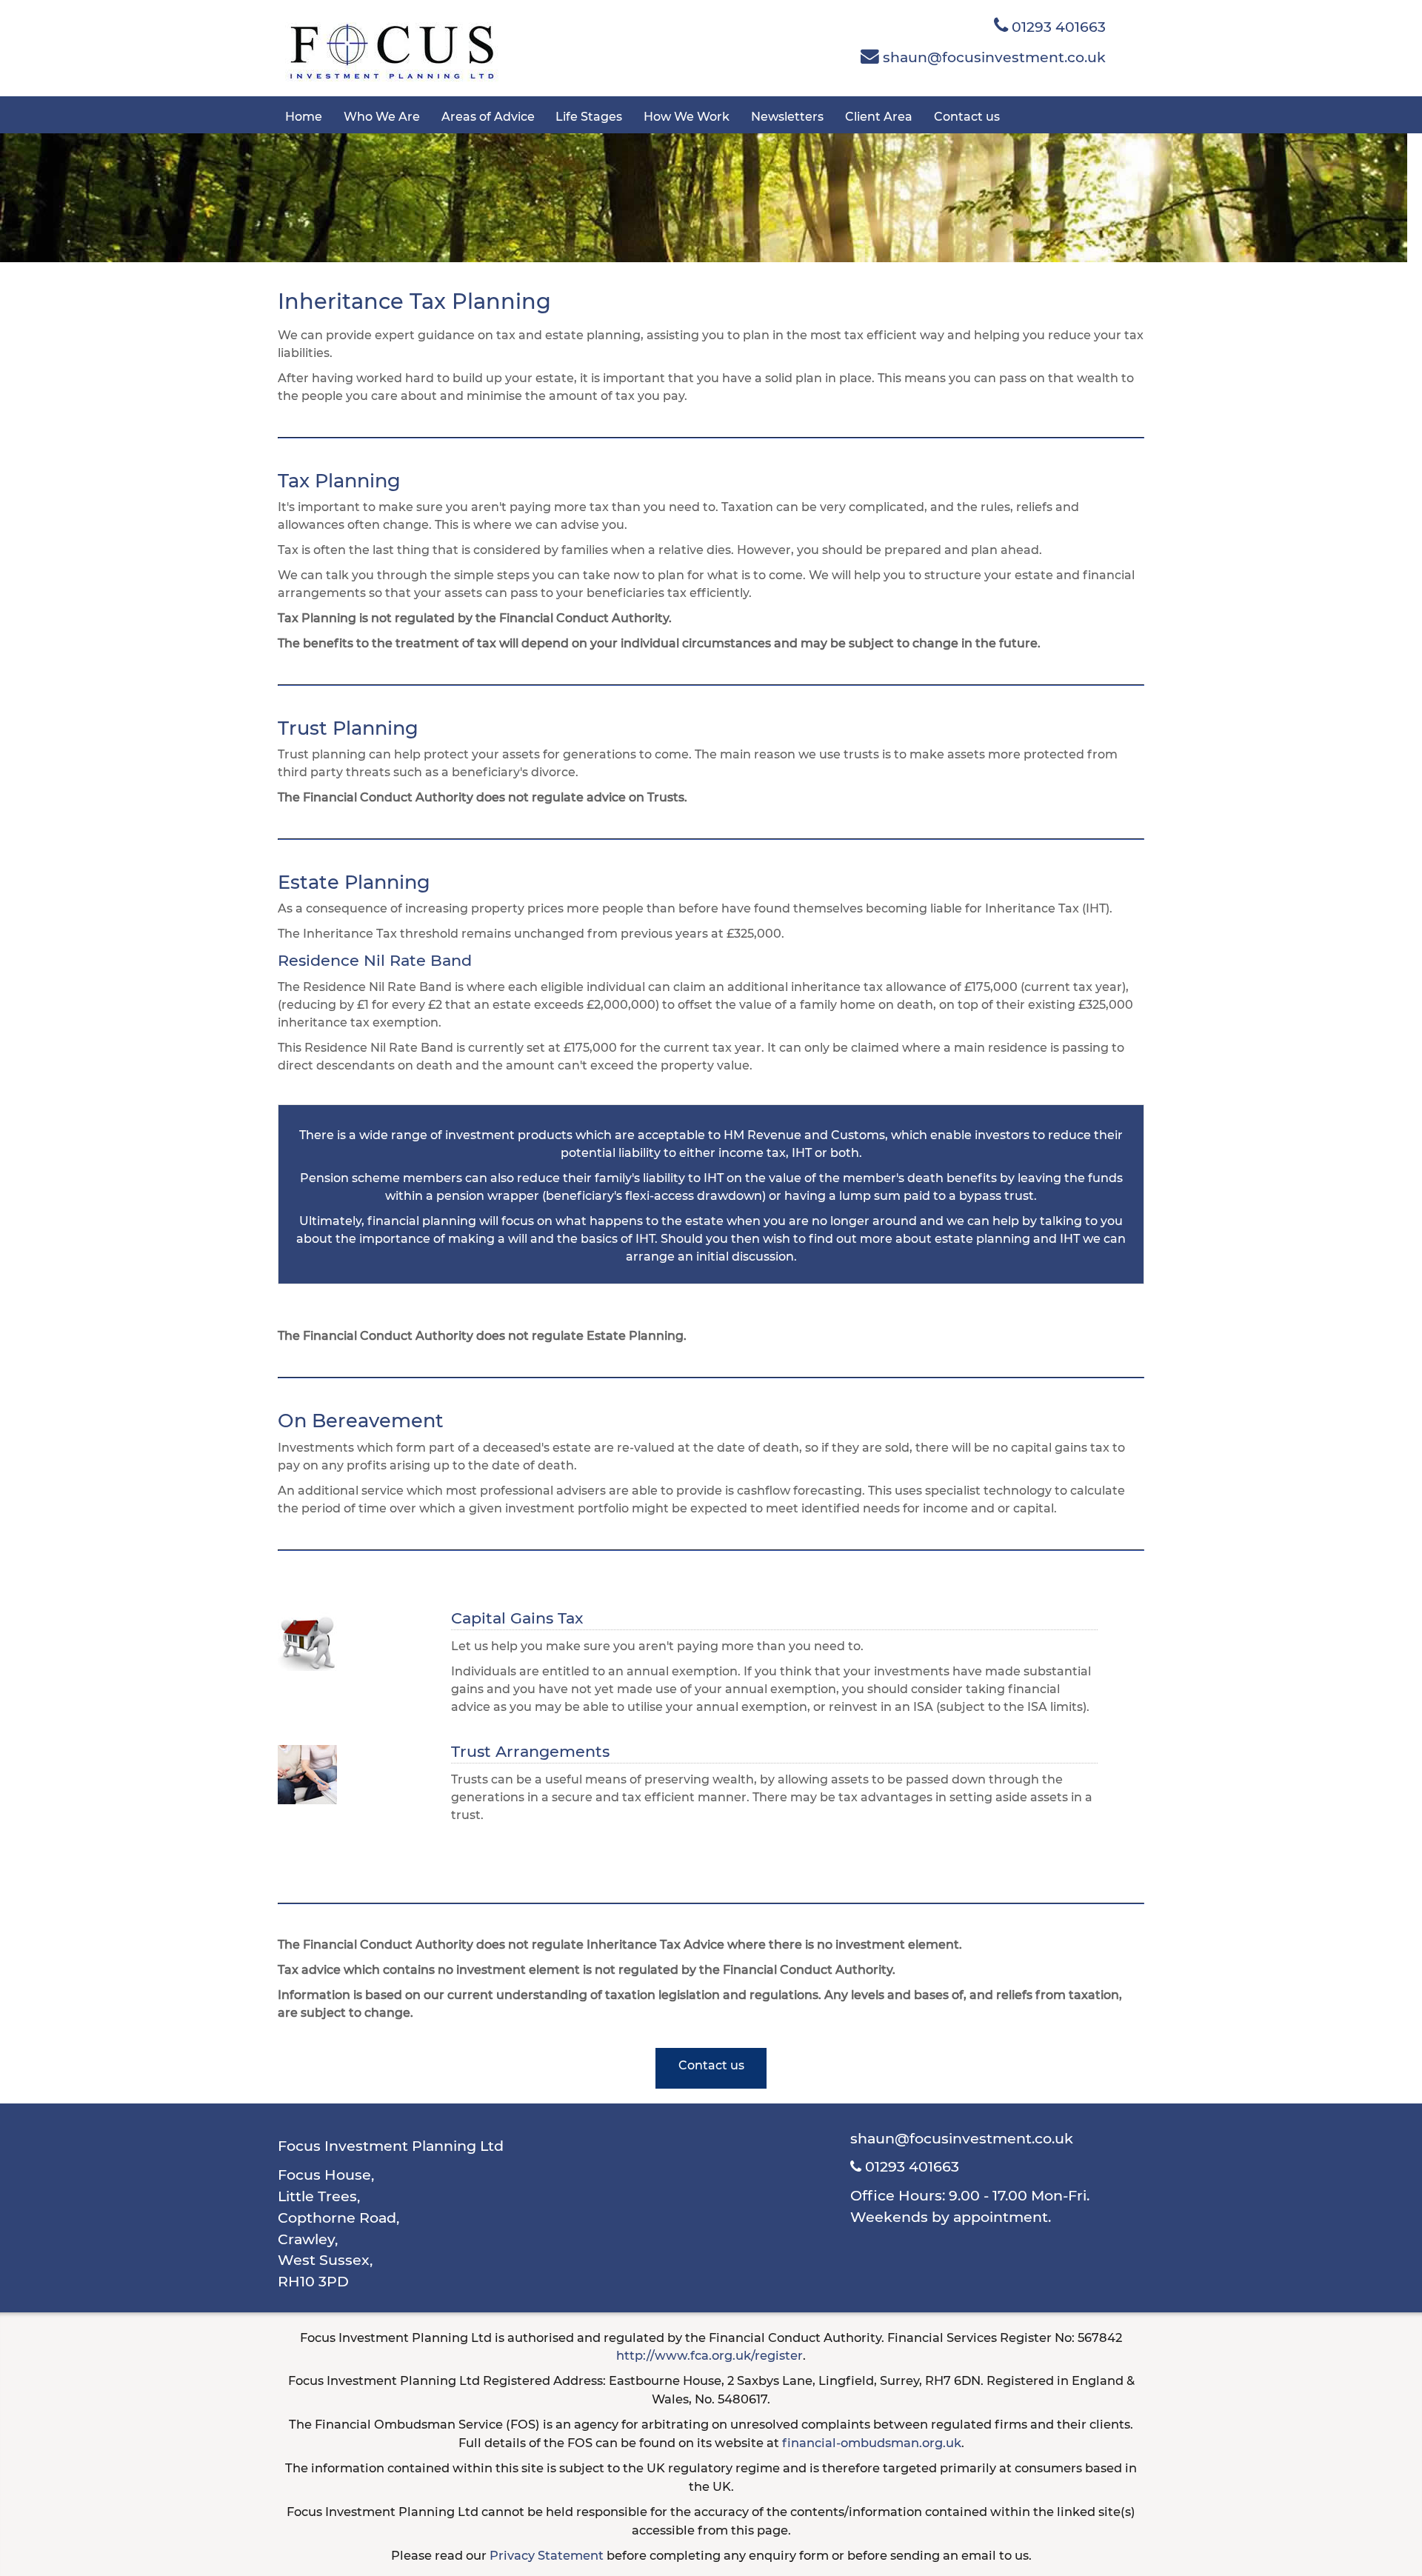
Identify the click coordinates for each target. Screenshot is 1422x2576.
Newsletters (787, 117)
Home (304, 117)
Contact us (967, 117)
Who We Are (382, 117)
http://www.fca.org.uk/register (710, 2355)
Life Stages (589, 117)
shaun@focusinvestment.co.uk (992, 57)
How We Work (687, 117)
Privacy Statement (547, 2555)
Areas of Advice (488, 117)
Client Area (879, 117)
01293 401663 (1057, 27)
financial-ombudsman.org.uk (872, 2443)
